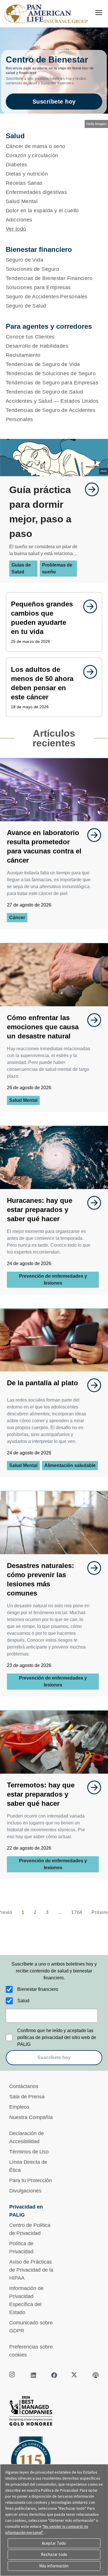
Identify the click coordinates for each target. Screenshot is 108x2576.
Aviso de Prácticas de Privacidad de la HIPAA (31, 2270)
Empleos (19, 2107)
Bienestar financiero (38, 1989)
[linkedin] (33, 2375)
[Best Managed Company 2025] (54, 2412)
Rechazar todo (54, 2554)
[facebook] (54, 2375)
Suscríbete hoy (54, 102)
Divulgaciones (25, 2191)
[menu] (99, 13)
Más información (54, 2566)
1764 (77, 1912)
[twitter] (75, 2375)
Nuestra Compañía (31, 2117)
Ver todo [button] (16, 229)
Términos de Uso (29, 2152)
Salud (23, 2001)
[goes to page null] (89, 489)
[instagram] (13, 2375)
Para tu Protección (31, 2180)
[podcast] (96, 2375)
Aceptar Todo (54, 2543)
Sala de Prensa (27, 2097)
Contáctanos (24, 2086)
